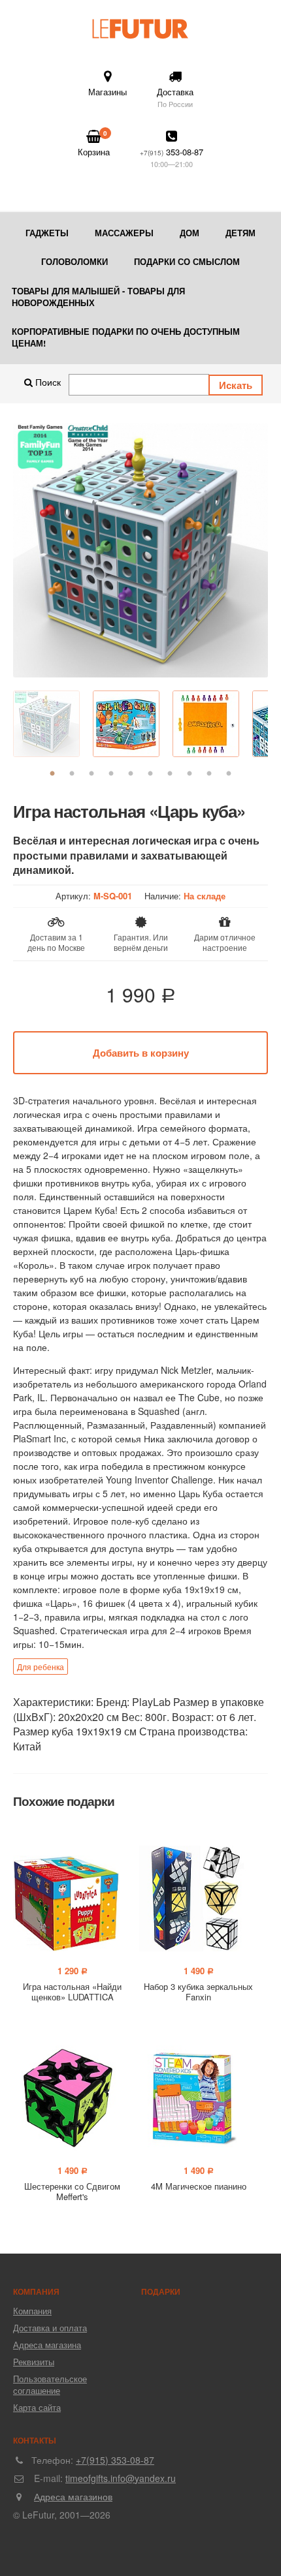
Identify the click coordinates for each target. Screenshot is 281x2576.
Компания (32, 2311)
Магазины (107, 92)
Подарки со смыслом (187, 261)
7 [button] (170, 774)
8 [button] (190, 774)
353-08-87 (172, 157)
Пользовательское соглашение (50, 2384)
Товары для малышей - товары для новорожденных (98, 297)
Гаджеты (47, 233)
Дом (190, 233)
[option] (140, 550)
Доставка (175, 97)
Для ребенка (41, 1667)
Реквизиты (34, 2362)
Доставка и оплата (50, 2328)
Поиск (47, 382)
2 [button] (72, 774)
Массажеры (124, 233)
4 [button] (111, 774)
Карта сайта (37, 2407)
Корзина (94, 143)
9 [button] (209, 774)
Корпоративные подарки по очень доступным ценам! (126, 337)
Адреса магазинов (73, 2496)
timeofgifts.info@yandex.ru (121, 2478)
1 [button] (52, 774)
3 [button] (91, 774)
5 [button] (131, 774)
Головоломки (74, 261)
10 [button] (229, 774)
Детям (240, 233)
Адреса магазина (47, 2345)
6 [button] (150, 774)
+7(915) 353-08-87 (115, 2460)
